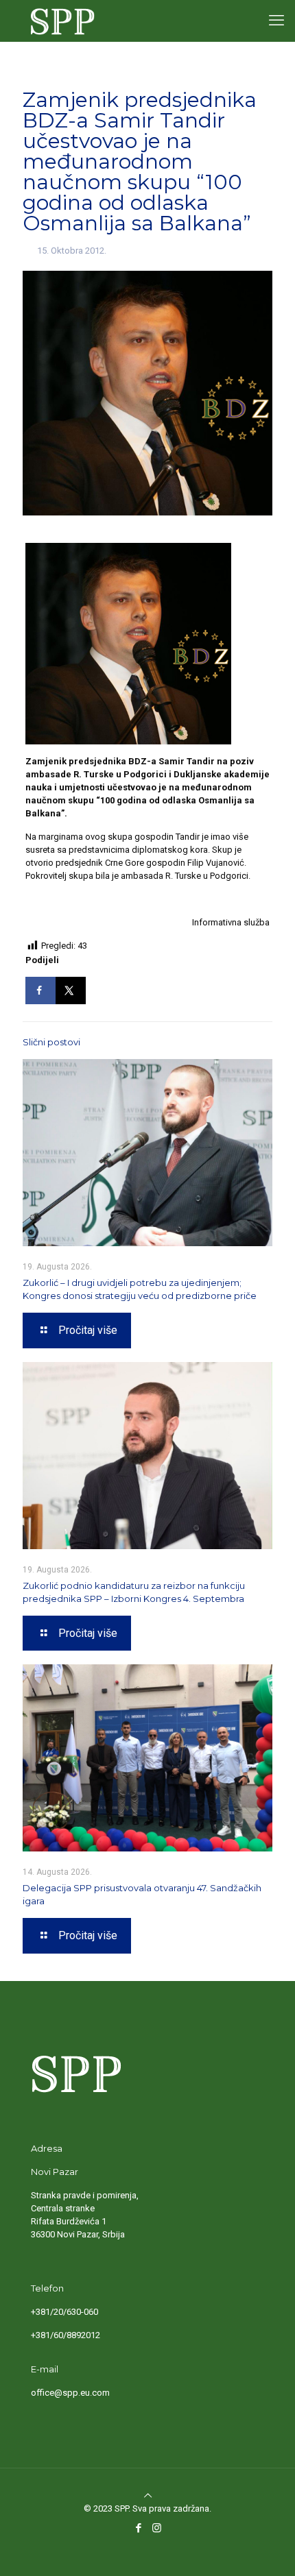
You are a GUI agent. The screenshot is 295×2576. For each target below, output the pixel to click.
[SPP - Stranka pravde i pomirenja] (59, 21)
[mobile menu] (276, 21)
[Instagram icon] (157, 2528)
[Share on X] (71, 991)
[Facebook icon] (138, 2528)
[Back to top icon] (147, 2495)
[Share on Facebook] (40, 991)
